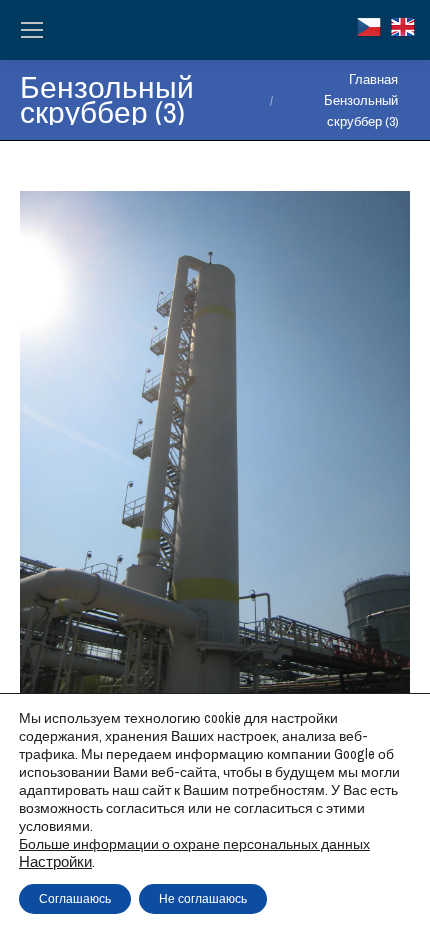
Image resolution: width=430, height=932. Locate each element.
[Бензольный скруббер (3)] (215, 451)
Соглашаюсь (75, 899)
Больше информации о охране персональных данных (194, 844)
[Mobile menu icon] (32, 30)
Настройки (55, 862)
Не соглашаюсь (203, 899)
